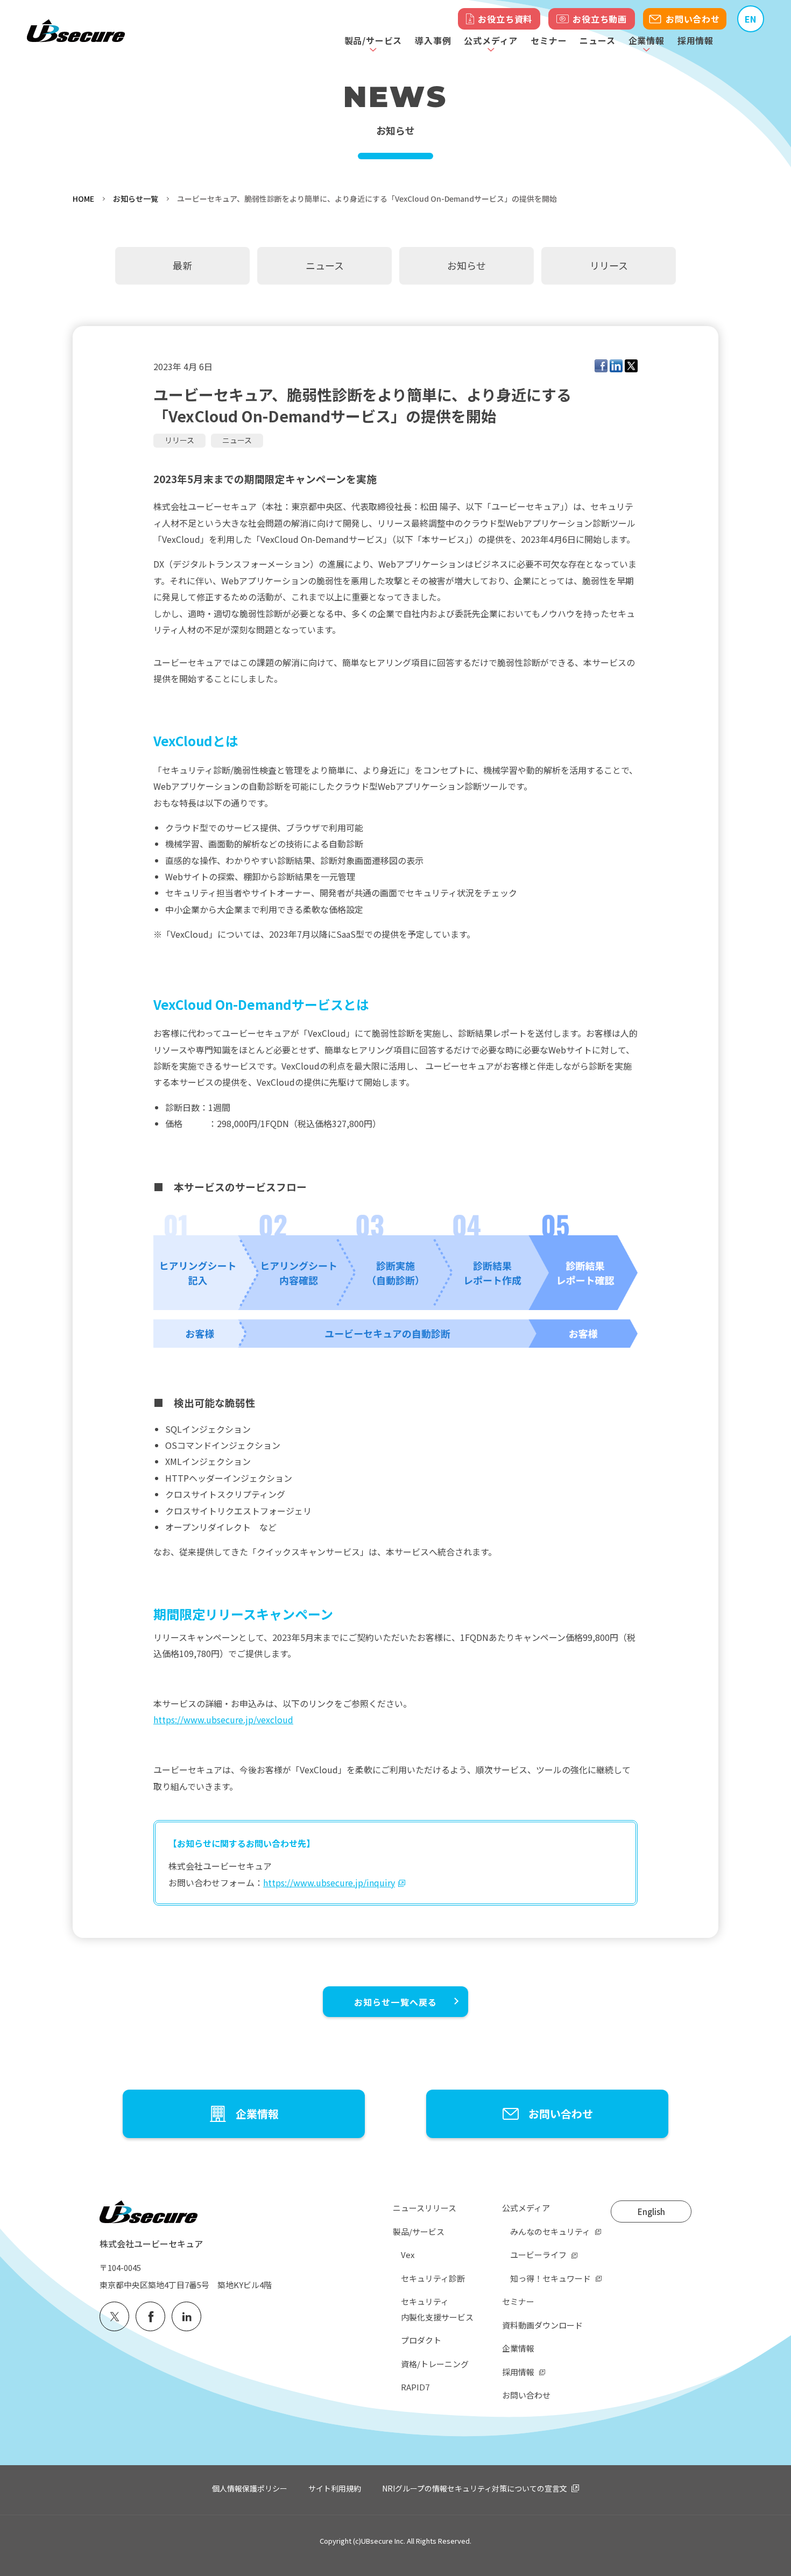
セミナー (549, 40)
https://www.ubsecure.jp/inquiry (329, 1883)
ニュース (597, 40)
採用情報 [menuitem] (518, 2372)
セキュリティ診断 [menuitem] (433, 2278)
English (651, 2211)
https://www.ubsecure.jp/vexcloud (223, 1719)
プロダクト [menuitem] (421, 2340)
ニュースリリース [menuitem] (425, 2208)
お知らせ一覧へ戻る (396, 2002)
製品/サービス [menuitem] (419, 2231)
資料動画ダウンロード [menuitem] (542, 2325)
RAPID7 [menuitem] (415, 2387)
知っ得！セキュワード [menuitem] (550, 2278)
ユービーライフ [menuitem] (538, 2255)
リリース (179, 440)
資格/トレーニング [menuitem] (435, 2364)
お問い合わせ (693, 19)
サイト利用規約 (335, 2488)
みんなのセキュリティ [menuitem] (550, 2231)
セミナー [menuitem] (518, 2301)
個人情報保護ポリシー (250, 2488)
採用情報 (695, 40)
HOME (83, 199)
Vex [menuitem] (408, 2255)
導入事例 (433, 40)
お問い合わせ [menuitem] (526, 2395)
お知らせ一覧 (136, 199)
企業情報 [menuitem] (518, 2348)
